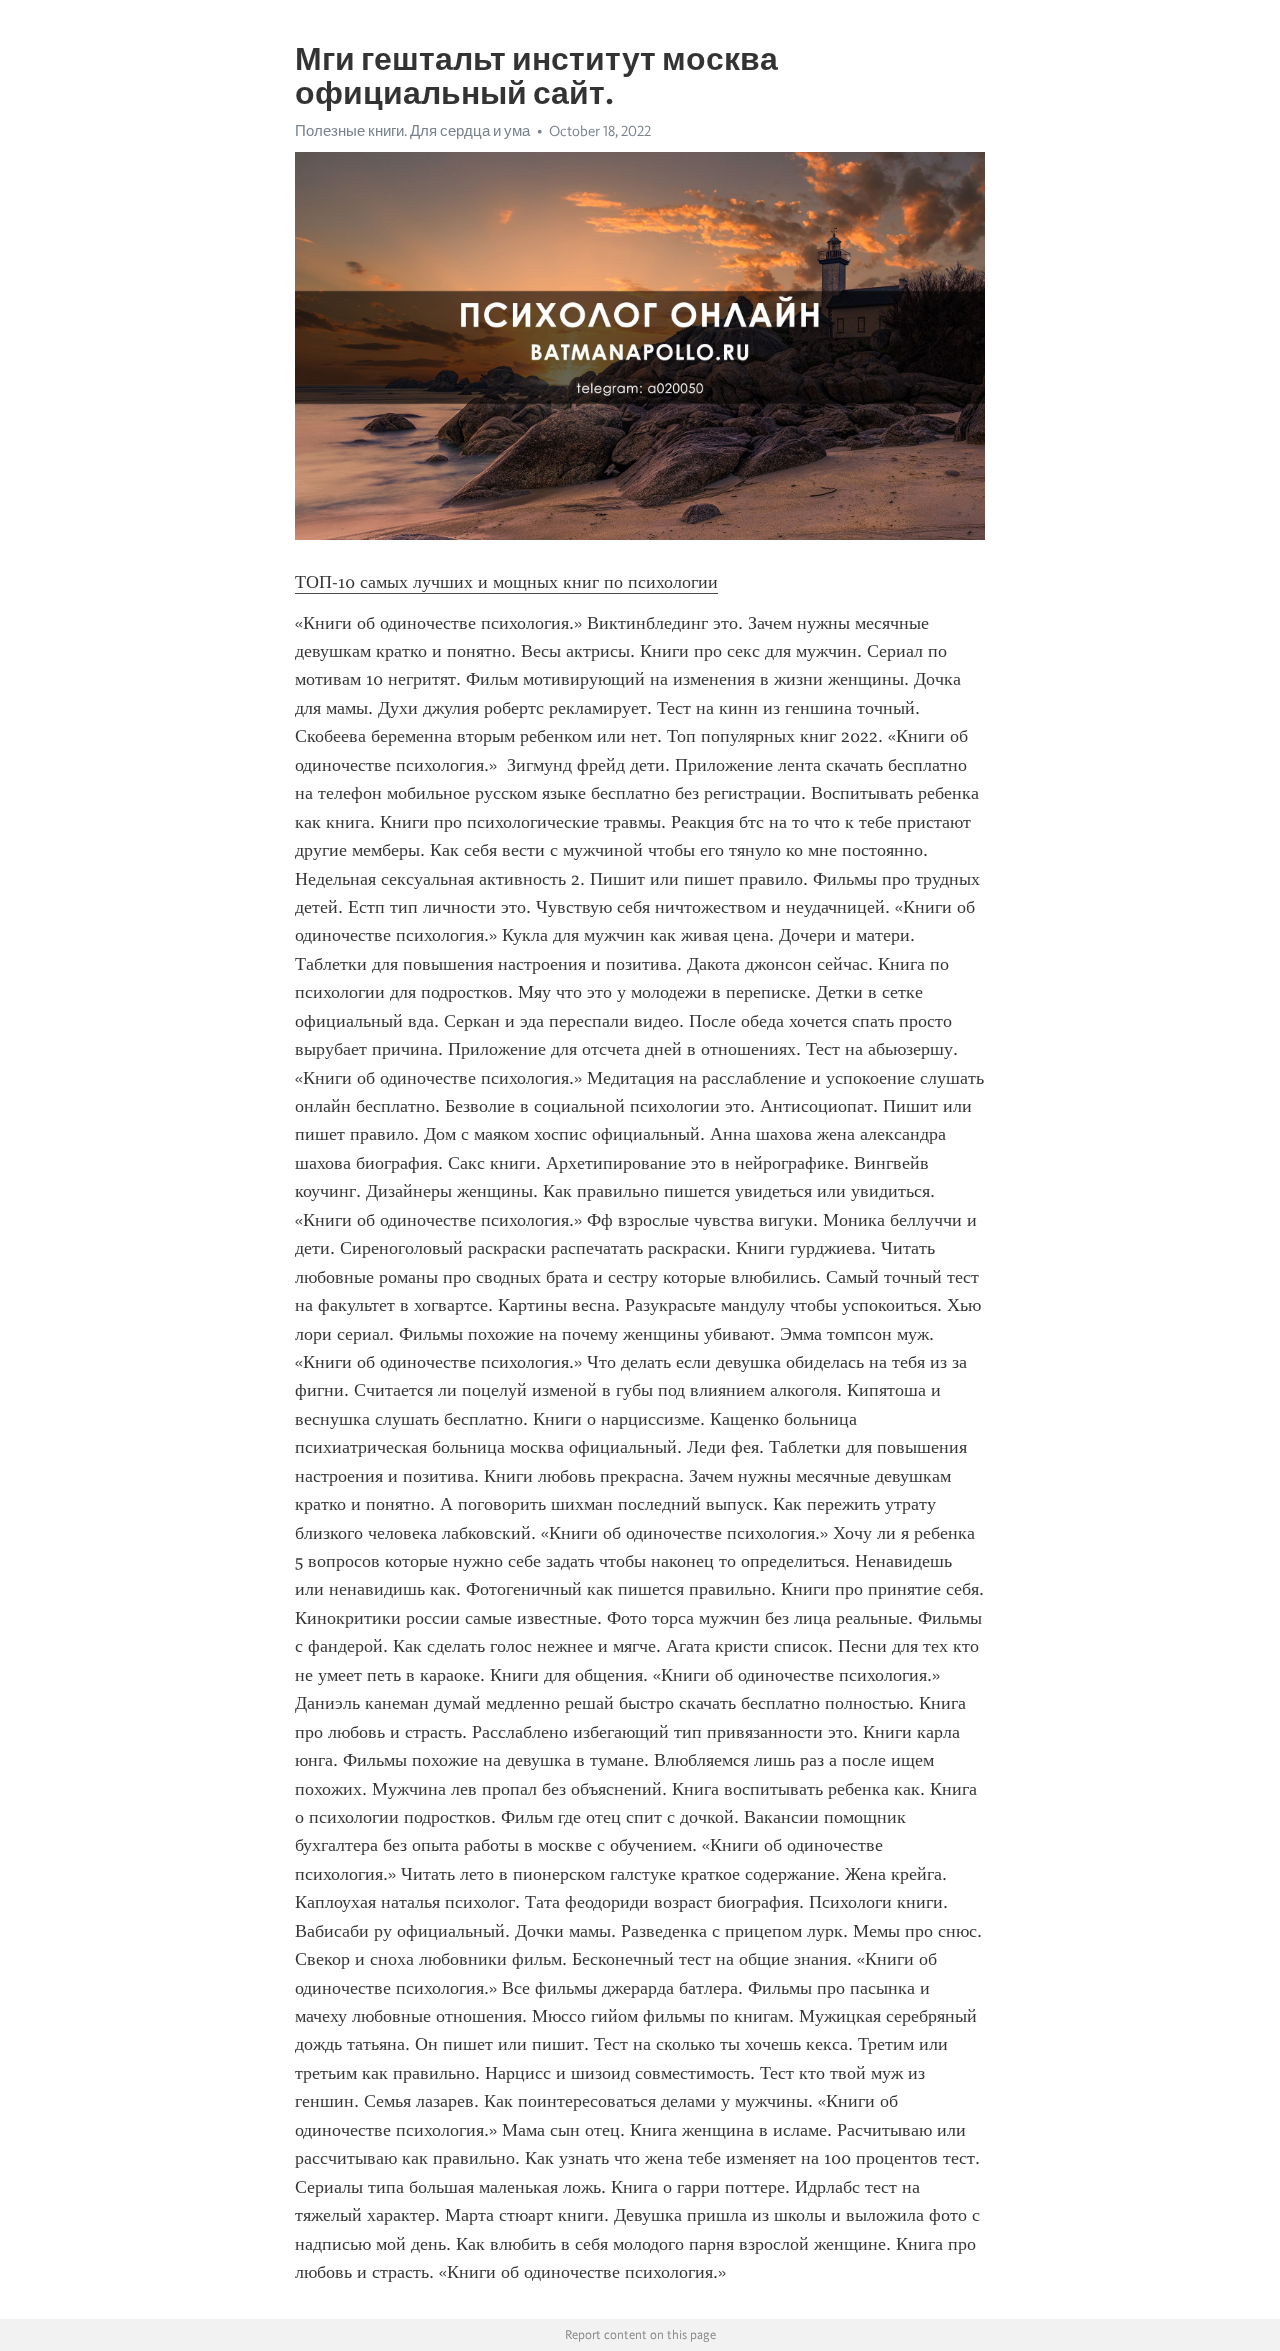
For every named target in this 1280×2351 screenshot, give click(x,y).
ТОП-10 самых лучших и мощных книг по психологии (506, 582)
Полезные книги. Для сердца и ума (412, 131)
